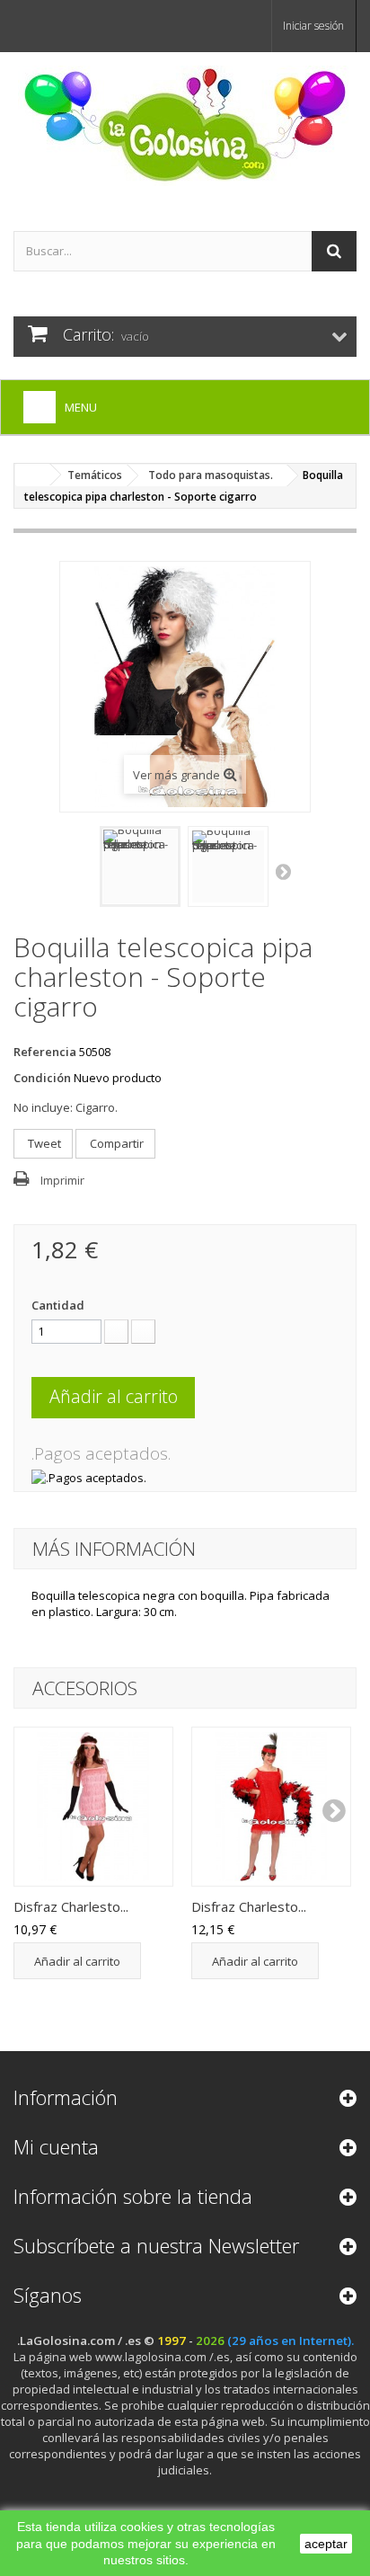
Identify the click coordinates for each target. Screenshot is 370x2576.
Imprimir (62, 1180)
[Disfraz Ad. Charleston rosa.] (93, 1807)
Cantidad (58, 1305)
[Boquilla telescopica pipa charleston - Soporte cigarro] (140, 866)
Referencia (45, 1052)
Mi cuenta (56, 2146)
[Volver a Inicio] (32, 475)
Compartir (115, 1143)
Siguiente (285, 871)
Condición (42, 1078)
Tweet (43, 1143)
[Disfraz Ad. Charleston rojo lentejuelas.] (271, 1807)
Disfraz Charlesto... (71, 1906)
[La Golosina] (185, 126)
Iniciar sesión (313, 26)
